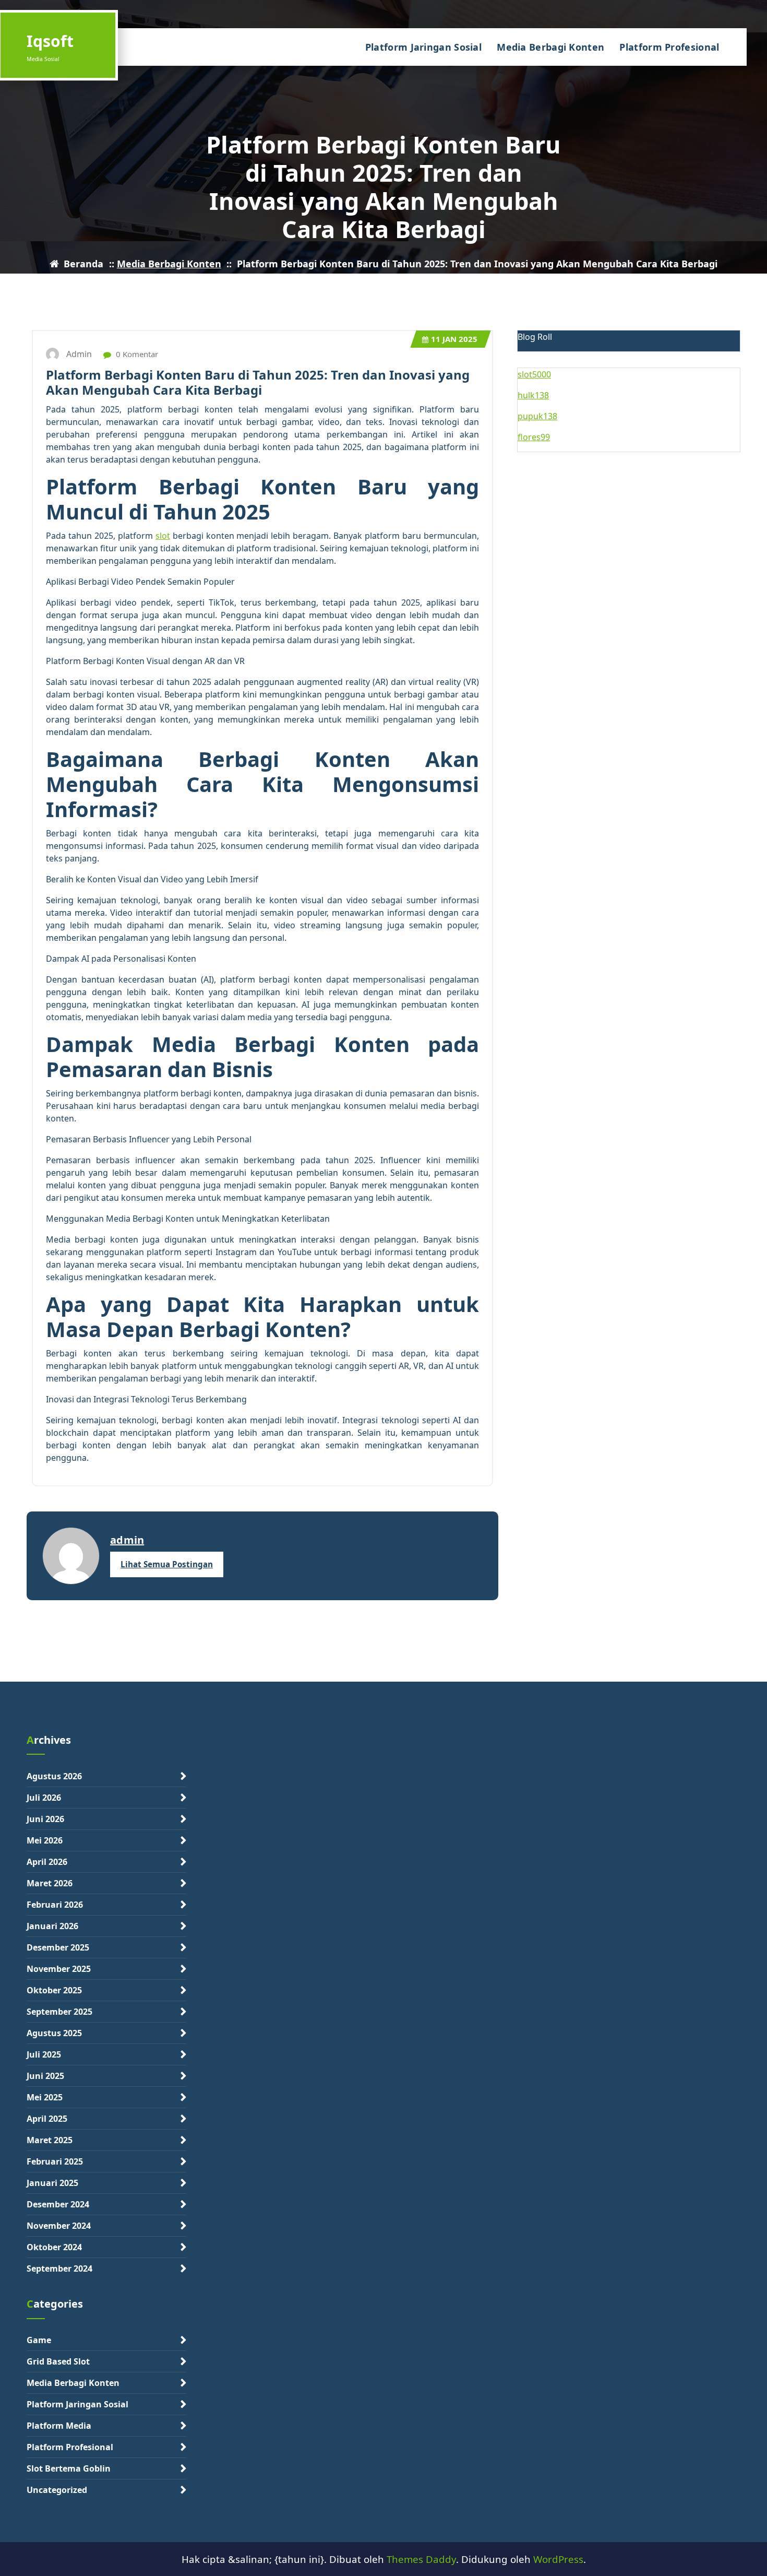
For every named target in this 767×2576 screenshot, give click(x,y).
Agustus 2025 (54, 2033)
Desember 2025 (58, 1947)
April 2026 (47, 1862)
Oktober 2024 (54, 2247)
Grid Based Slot (58, 2361)
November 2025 (59, 1969)
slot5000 (534, 374)
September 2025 (59, 2012)
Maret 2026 (50, 1883)
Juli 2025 (44, 2054)
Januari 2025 (52, 2183)
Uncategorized (57, 2490)
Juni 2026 (45, 1819)
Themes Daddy (421, 2559)
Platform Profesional (669, 47)
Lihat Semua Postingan (167, 1564)
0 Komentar (136, 354)
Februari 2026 (55, 1905)
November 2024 (59, 2226)
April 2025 (47, 2119)
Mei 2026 (45, 1840)
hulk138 (533, 395)
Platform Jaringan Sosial (423, 47)
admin (127, 1540)
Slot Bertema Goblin (69, 2468)
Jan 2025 (454, 339)
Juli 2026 (44, 1798)
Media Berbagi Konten (550, 47)
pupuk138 (537, 416)
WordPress (558, 2559)
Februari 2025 (55, 2161)
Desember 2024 (58, 2204)
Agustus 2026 (54, 1776)
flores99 (534, 437)
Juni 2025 (45, 2076)
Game (39, 2340)
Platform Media (59, 2426)
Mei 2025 (45, 2097)
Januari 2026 (52, 1926)
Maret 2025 (50, 2140)
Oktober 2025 (54, 1990)
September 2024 (59, 2268)
